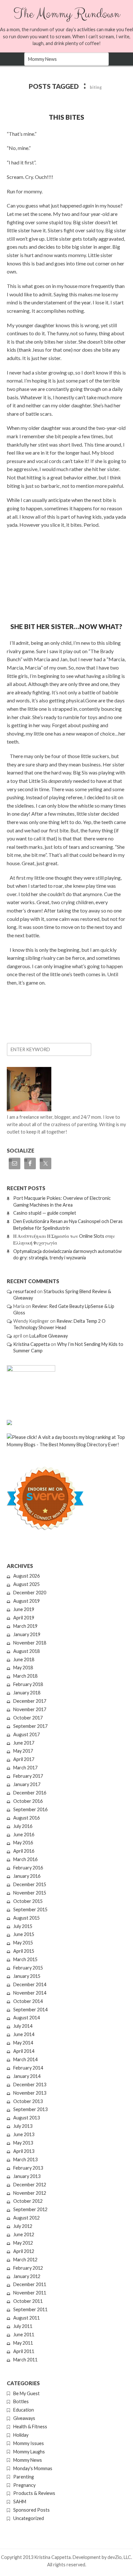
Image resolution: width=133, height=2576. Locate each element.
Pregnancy (24, 2485)
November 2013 (30, 2093)
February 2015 (28, 1968)
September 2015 (30, 1909)
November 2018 (30, 1643)
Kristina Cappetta (31, 1344)
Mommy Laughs (29, 2452)
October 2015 (28, 1901)
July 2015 (23, 1926)
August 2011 (26, 2318)
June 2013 (24, 2134)
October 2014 (28, 2001)
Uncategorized (29, 2518)
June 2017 (24, 1743)
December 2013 (30, 2085)
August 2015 (26, 1918)
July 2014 (23, 2026)
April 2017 (24, 1759)
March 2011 (25, 2360)
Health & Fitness (30, 2427)
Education (24, 2410)
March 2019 (25, 1626)
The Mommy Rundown (67, 14)
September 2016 (30, 1809)
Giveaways (24, 2418)
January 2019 (27, 1634)
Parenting (24, 2477)
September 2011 (30, 2309)
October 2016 (28, 1801)
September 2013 (30, 2109)
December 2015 (30, 1884)
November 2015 (30, 1893)
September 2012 (30, 2209)
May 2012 (23, 2243)
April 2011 (24, 2351)
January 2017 (27, 1784)
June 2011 (24, 2335)
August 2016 (26, 1818)
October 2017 (28, 1718)
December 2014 (30, 1984)
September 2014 (30, 2010)
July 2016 (23, 1826)
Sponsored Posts (31, 2510)
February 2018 (28, 1684)
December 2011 (30, 2284)
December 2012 (30, 2185)
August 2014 (26, 2018)
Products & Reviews (34, 2493)
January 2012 (27, 2276)
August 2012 (26, 2218)
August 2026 (26, 1576)
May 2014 (23, 2043)
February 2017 (28, 1776)
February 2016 (28, 1868)
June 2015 (24, 1934)
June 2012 (24, 2234)
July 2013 (23, 2126)
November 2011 (30, 2293)
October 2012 (28, 2201)
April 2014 (24, 2051)
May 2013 (23, 2143)
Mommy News (28, 2460)
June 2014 (24, 2034)
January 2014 (27, 2076)
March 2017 (25, 1768)
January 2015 (27, 1976)
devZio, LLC (119, 2557)
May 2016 (23, 1843)
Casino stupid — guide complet (45, 1213)
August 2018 (26, 1651)
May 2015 (23, 1943)
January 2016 (27, 1876)
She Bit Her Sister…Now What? (66, 626)
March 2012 (25, 2260)
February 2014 (28, 2068)
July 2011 (23, 2326)
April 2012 (24, 2251)
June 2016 (24, 1835)
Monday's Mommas (33, 2468)
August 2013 (26, 2118)
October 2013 (28, 2101)
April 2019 (24, 1618)
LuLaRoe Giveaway (49, 1336)
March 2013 (25, 2159)
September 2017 (30, 1726)
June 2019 (24, 1609)
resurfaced (25, 1291)
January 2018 (27, 1693)
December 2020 (30, 1593)
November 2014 (30, 1993)
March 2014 (25, 2059)
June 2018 (24, 1659)
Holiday (21, 2435)
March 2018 (25, 1676)
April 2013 (24, 2151)
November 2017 (30, 1709)
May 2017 (23, 1751)
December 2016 (30, 1793)
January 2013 (27, 2176)
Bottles (21, 2401)
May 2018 (23, 1668)
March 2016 (25, 1859)
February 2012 (28, 2268)
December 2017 (30, 1701)
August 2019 (26, 1601)
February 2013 (28, 2168)
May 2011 (23, 2343)
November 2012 (30, 2193)
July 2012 (23, 2226)
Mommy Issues (29, 2443)
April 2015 (24, 1951)
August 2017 (26, 1734)
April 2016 (24, 1851)
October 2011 (28, 2301)
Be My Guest (26, 2393)
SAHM (20, 2502)
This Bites (66, 117)
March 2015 (25, 1959)
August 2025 (26, 1584)
